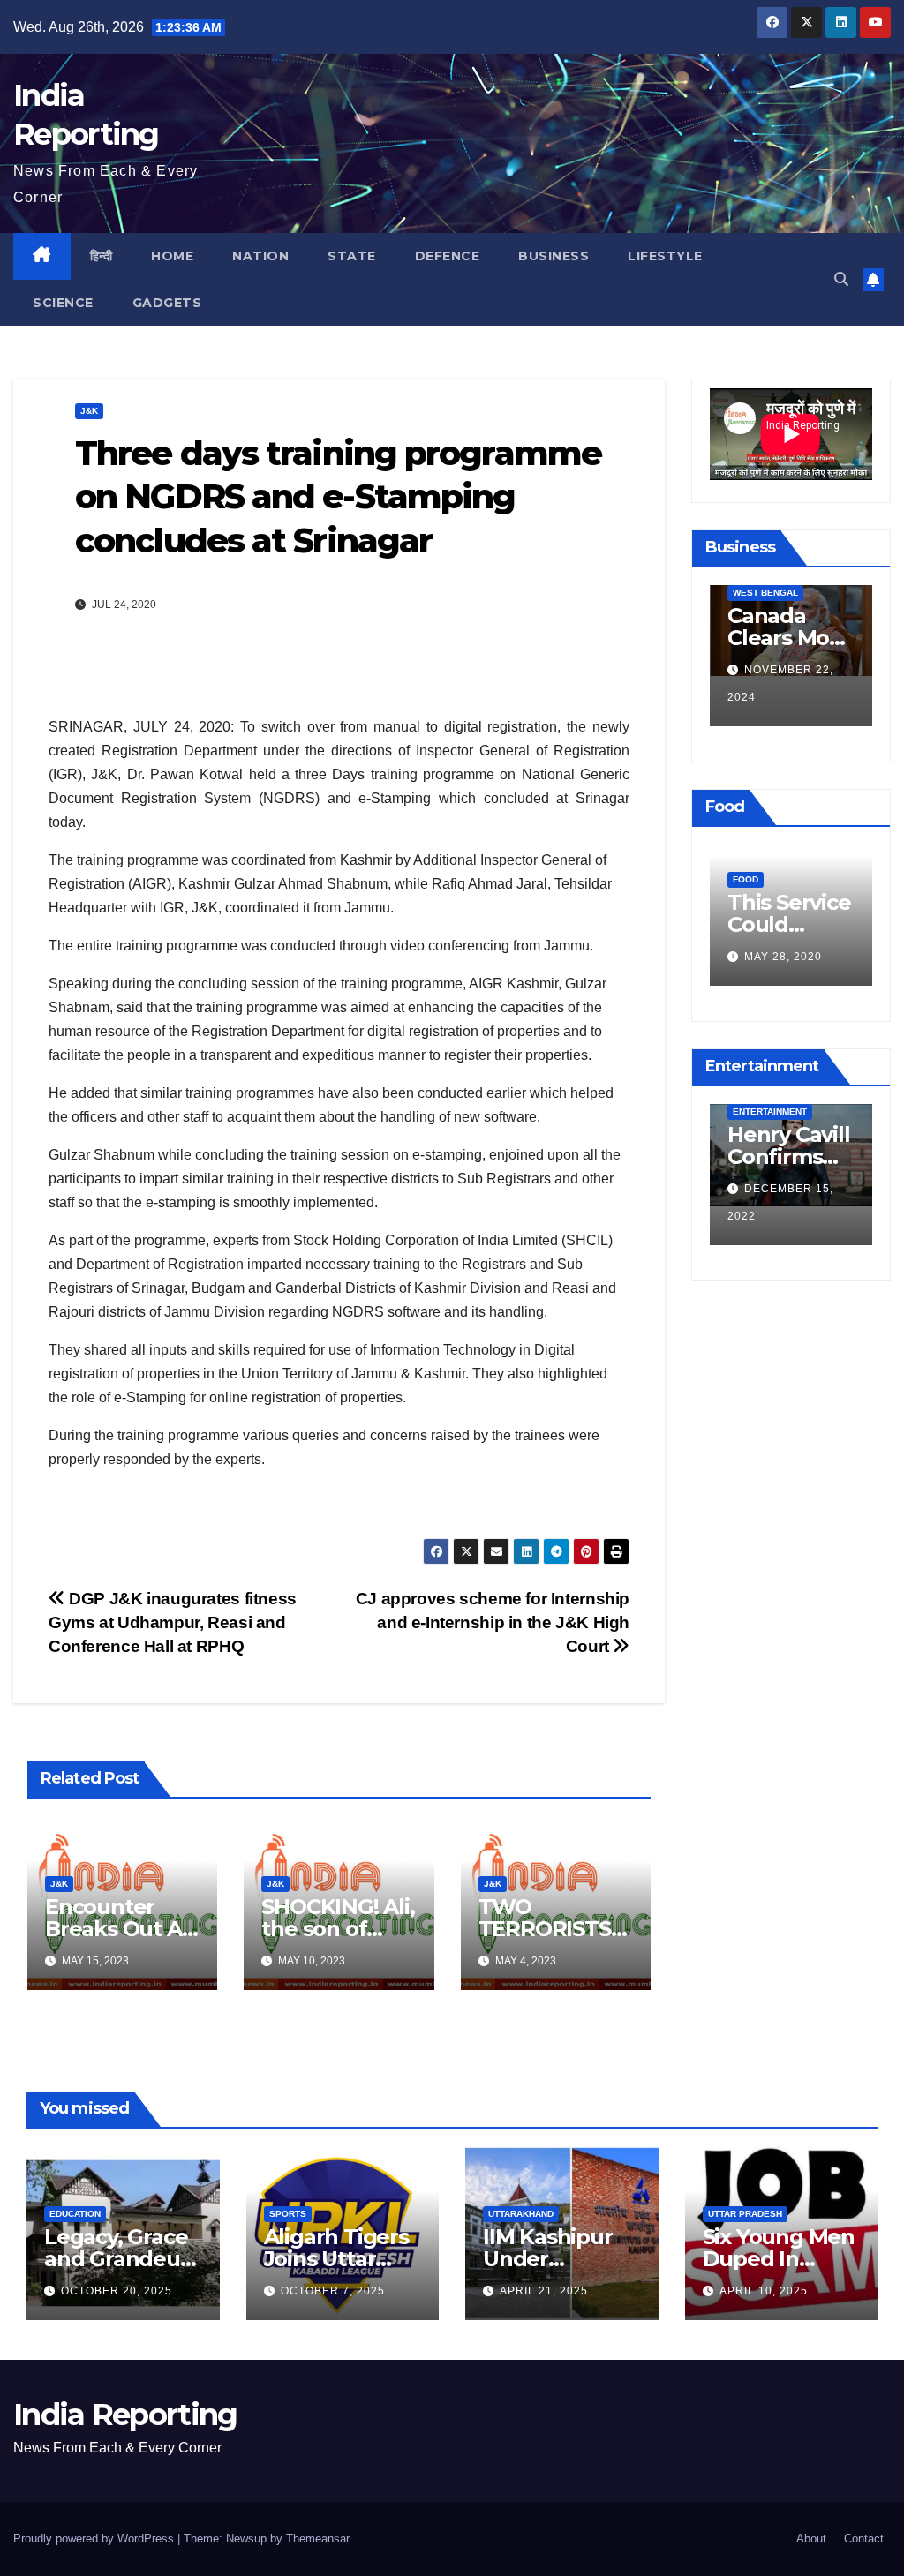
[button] (841, 279)
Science (63, 303)
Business (554, 256)
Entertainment (770, 1112)
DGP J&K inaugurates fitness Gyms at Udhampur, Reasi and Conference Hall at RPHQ (173, 1622)
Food (746, 879)
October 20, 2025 (117, 2291)
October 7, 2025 (333, 2291)
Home (172, 256)
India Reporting (125, 2415)
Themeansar (317, 2538)
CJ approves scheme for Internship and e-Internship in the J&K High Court (493, 1622)
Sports (288, 2214)
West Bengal (765, 593)
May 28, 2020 (783, 957)
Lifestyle (665, 256)
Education (75, 2214)
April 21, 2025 (544, 2291)
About (811, 2538)
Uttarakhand (521, 2214)
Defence (448, 256)
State (352, 256)
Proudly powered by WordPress (95, 2538)
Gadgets (167, 303)
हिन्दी (102, 256)
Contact (864, 2538)
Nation (260, 256)
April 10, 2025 (764, 2291)
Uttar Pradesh (745, 2214)
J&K (89, 411)
